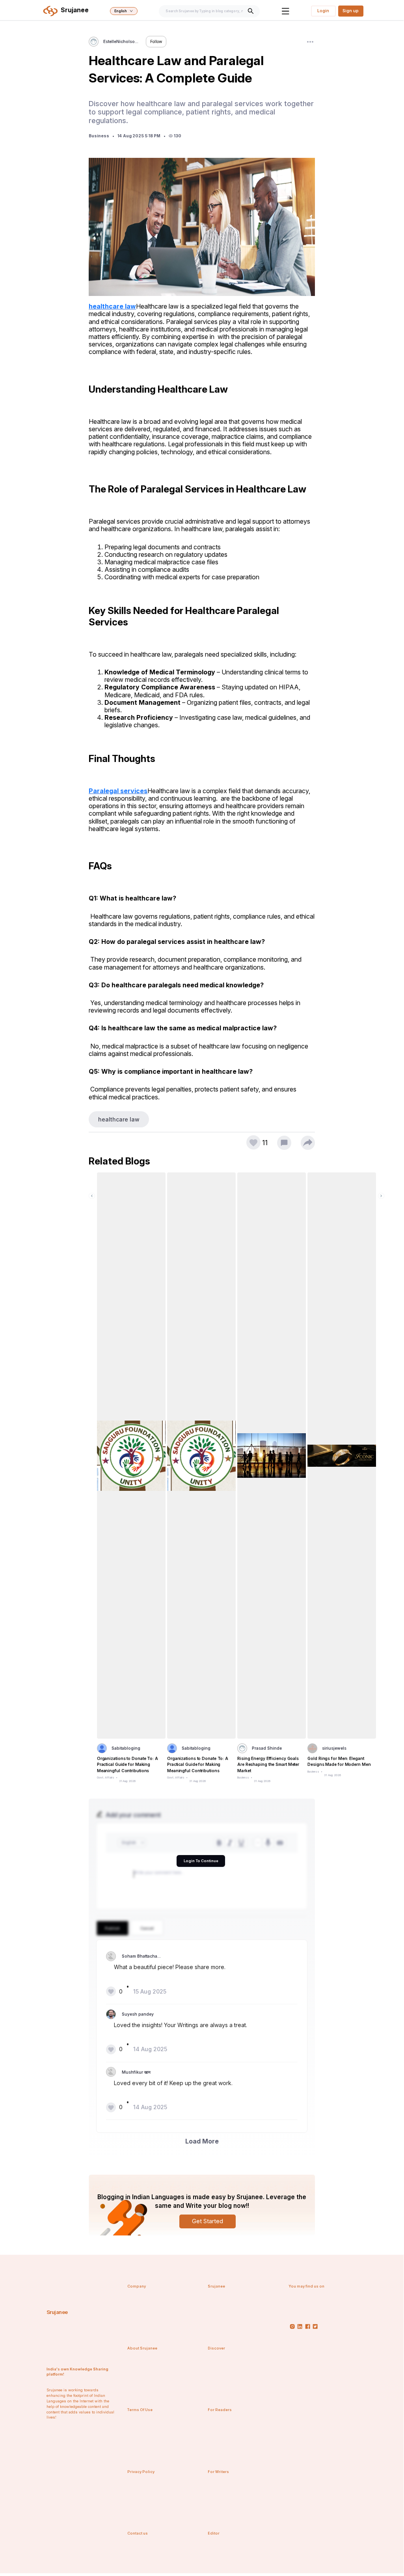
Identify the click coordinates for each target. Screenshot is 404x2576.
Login (323, 11)
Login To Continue (201, 1861)
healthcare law (112, 306)
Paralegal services (118, 791)
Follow (156, 41)
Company (137, 2286)
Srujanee (57, 2312)
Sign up (351, 11)
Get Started (208, 2221)
